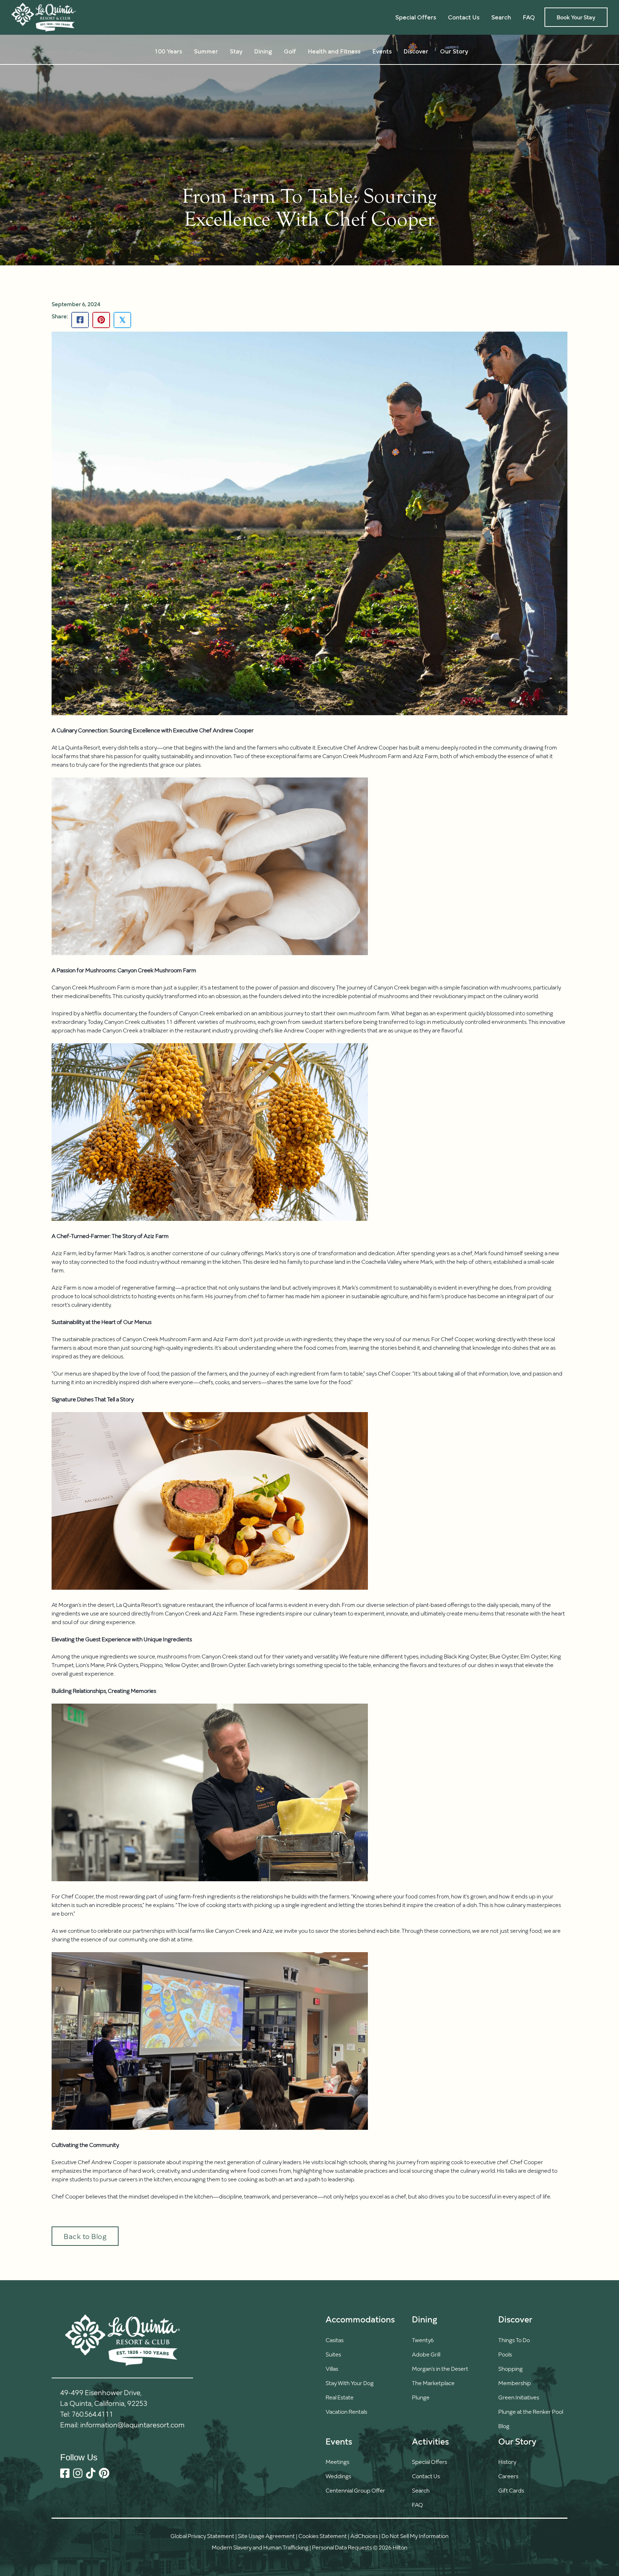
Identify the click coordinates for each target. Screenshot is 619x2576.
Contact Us (464, 17)
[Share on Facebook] (80, 320)
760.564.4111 (92, 2414)
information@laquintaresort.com (132, 2425)
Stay (236, 51)
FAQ (529, 17)
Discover (416, 51)
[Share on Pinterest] (101, 320)
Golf (290, 51)
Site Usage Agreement (266, 2536)
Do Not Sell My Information (415, 2536)
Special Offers (416, 17)
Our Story (454, 51)
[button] (430, 2490)
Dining (263, 51)
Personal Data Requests (342, 2547)
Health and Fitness (334, 51)
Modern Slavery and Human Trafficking (260, 2547)
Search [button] (501, 17)
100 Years (169, 51)
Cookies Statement (323, 2536)
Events (382, 51)
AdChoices (364, 2536)
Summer (206, 51)
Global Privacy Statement (202, 2536)
